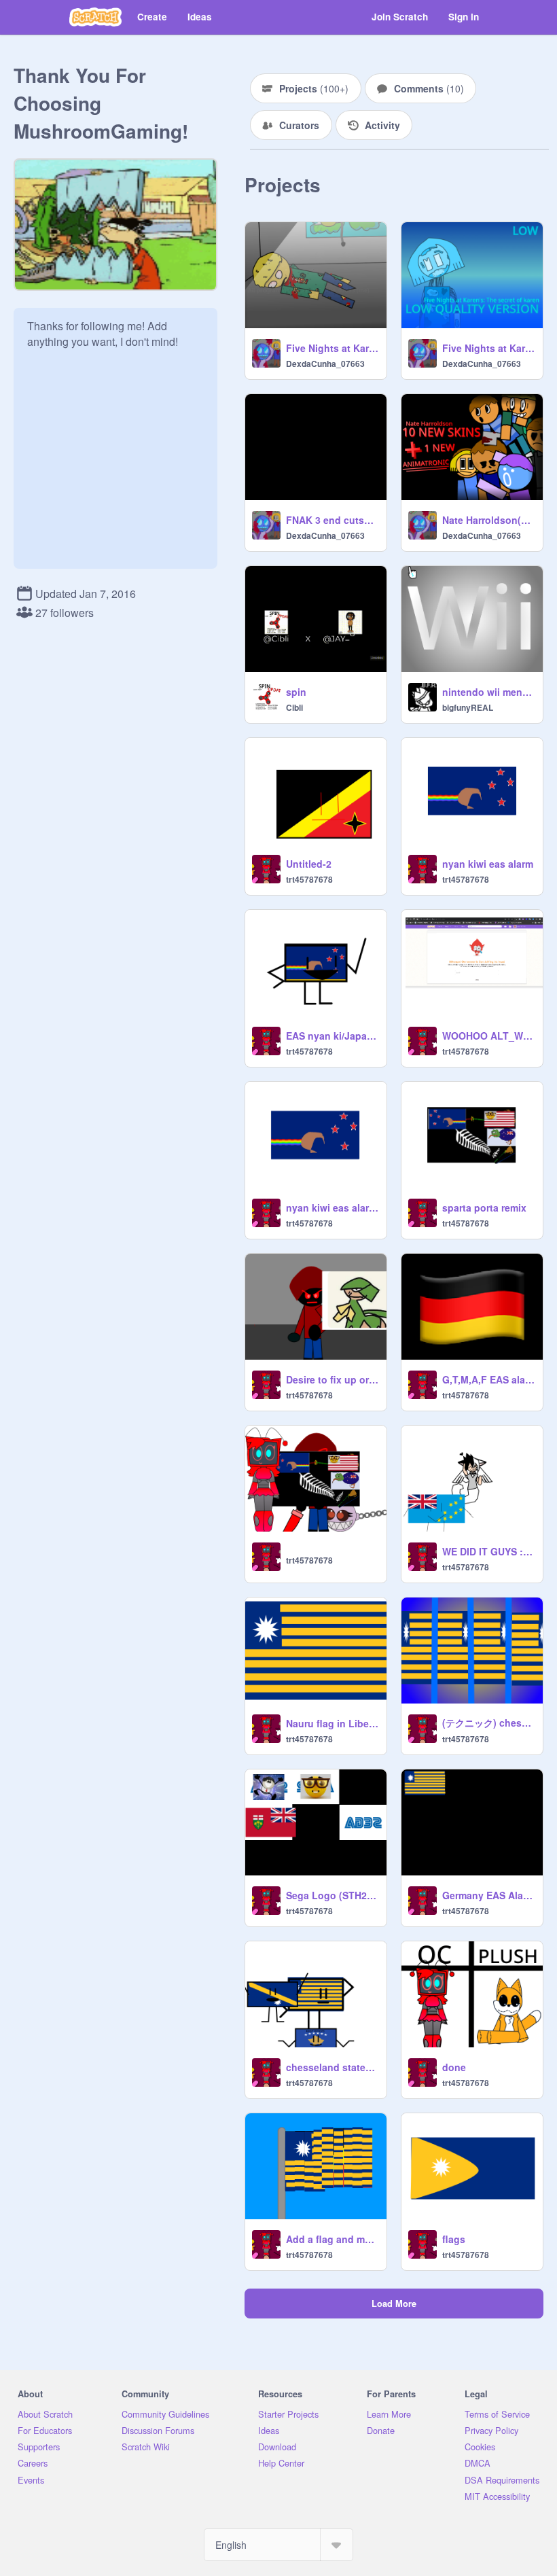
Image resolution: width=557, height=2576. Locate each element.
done (454, 2067)
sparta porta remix (484, 1207)
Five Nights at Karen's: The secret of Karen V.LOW (488, 348)
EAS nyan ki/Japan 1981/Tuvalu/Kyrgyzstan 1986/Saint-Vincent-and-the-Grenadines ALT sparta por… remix (332, 1036)
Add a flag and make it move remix (332, 2239)
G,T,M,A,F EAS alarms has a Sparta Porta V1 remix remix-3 (488, 1379)
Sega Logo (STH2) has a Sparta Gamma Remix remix (332, 1895)
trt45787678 (309, 879)
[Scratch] (95, 17)
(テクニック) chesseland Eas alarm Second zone (488, 1723)
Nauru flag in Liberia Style (332, 1723)
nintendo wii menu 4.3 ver (488, 692)
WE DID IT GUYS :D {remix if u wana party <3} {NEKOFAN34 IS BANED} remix (488, 1551)
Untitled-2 (309, 864)
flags (454, 2239)
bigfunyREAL (468, 707)
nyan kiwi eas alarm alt (332, 1207)
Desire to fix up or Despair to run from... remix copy (332, 1379)
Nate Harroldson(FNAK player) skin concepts (488, 520)
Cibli (294, 707)
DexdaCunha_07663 (325, 364)
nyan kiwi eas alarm (488, 864)
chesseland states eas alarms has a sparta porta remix (332, 2067)
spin (296, 692)
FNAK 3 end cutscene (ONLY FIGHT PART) (332, 520)
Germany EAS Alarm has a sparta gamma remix (488, 1895)
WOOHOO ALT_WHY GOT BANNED (488, 1036)
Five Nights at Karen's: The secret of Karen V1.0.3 (332, 348)
